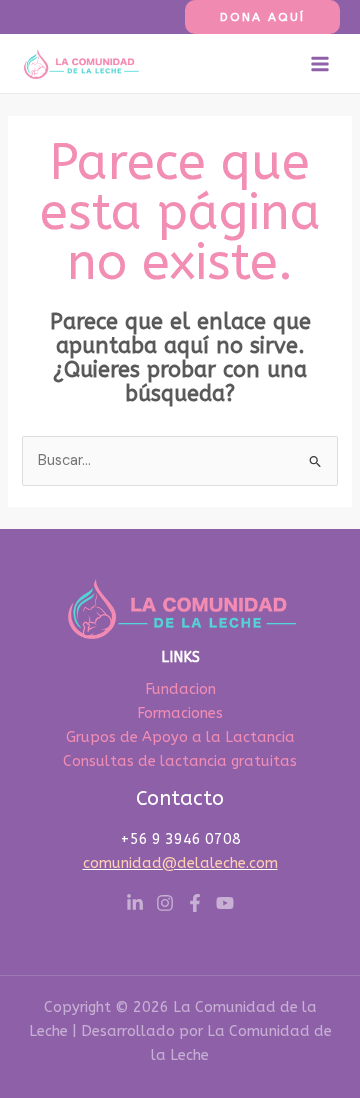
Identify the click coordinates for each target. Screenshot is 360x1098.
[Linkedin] (135, 903)
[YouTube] (225, 903)
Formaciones (180, 713)
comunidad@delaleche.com (180, 863)
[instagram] (165, 903)
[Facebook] (195, 903)
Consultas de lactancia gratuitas (180, 761)
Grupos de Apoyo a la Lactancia (180, 737)
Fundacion (180, 689)
